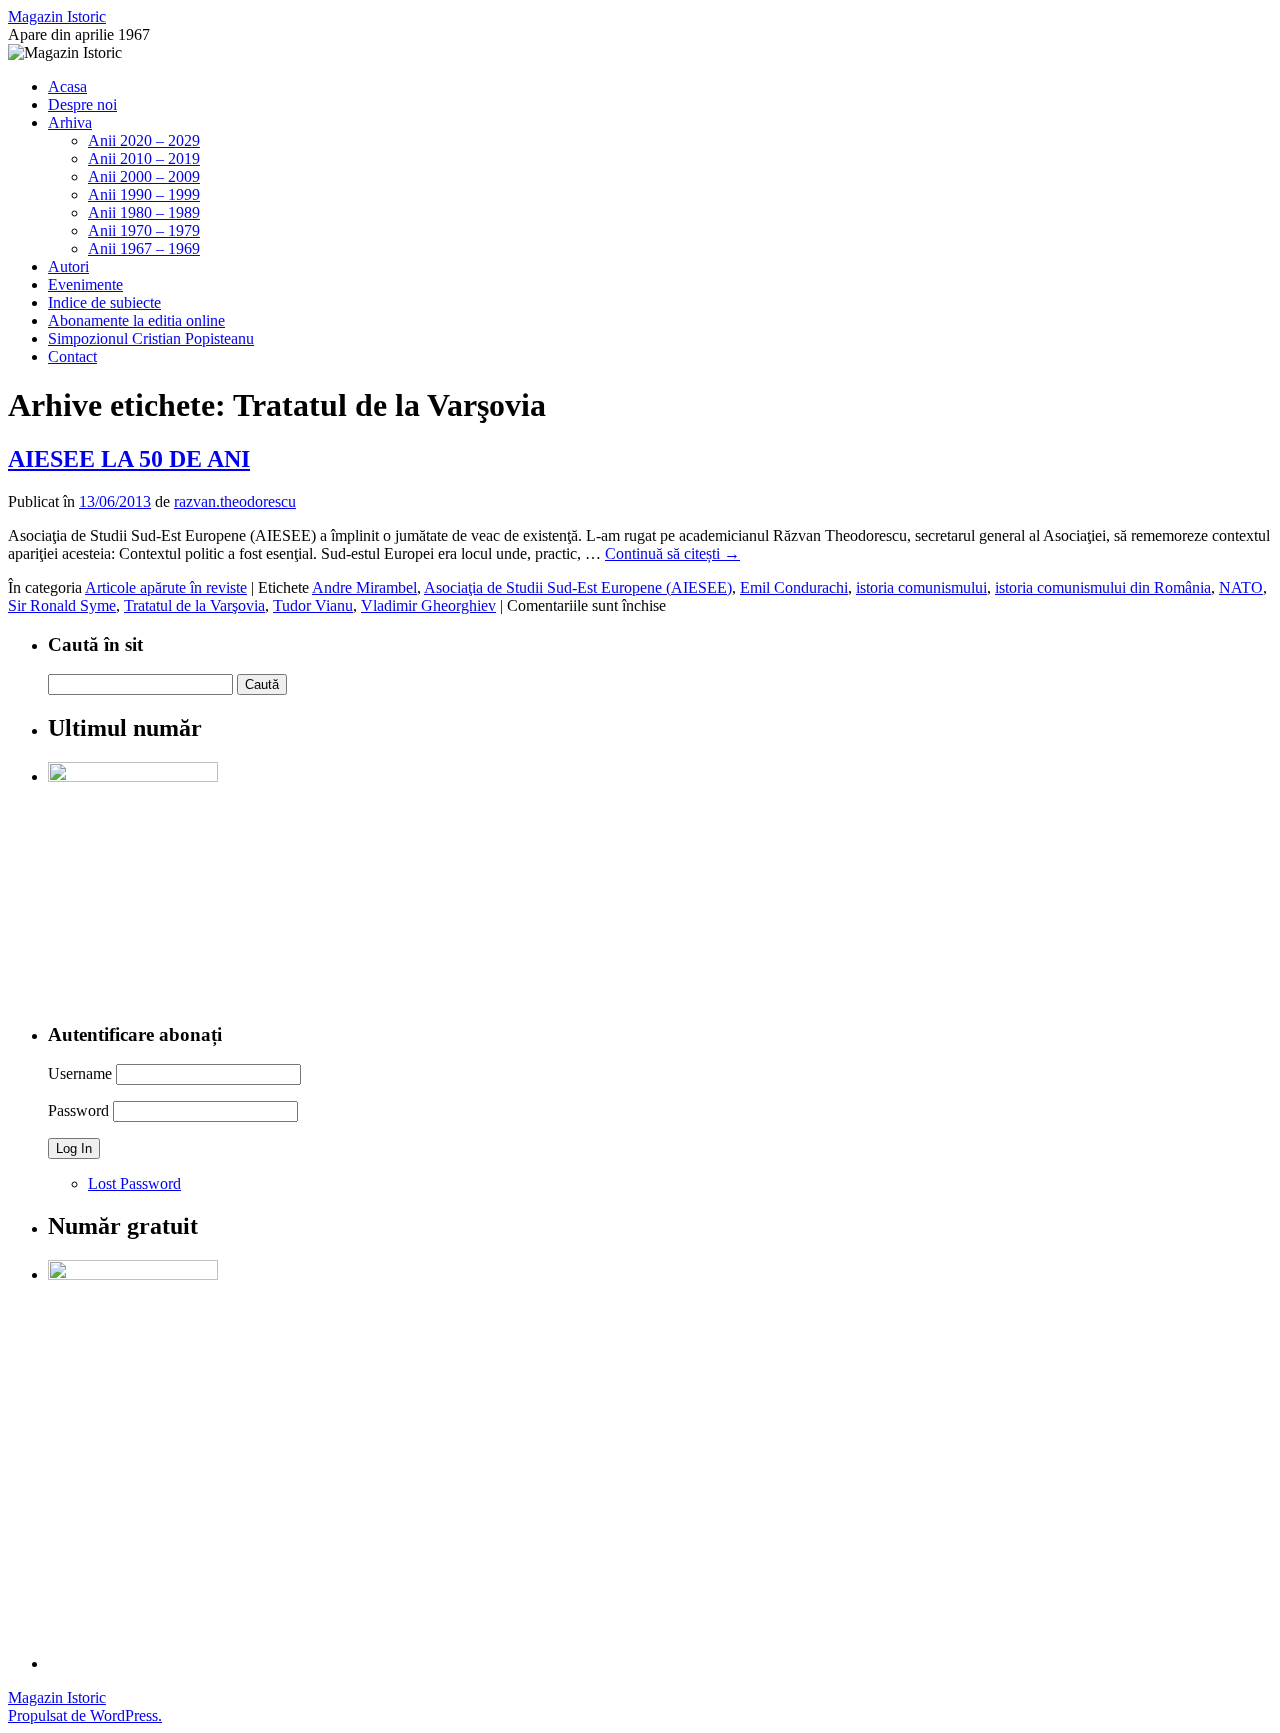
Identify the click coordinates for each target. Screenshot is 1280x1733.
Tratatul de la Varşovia (194, 605)
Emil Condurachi (794, 587)
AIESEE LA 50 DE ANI (129, 459)
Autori (68, 266)
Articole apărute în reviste (166, 587)
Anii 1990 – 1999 (144, 194)
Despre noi (82, 104)
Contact (72, 356)
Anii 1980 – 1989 (144, 212)
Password (78, 1110)
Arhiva (70, 122)
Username (80, 1073)
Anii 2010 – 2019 (144, 158)
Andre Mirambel (364, 587)
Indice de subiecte (104, 302)
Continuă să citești (672, 553)
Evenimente (85, 284)
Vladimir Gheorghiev (428, 605)
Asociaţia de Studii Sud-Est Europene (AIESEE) (578, 587)
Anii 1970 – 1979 (144, 230)
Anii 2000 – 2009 (144, 176)
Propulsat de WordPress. (85, 1715)
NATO (1241, 587)
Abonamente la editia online (136, 320)
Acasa (67, 86)
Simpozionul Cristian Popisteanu (151, 338)
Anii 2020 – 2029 (144, 140)
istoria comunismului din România (1103, 587)
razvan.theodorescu (235, 501)
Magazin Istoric (57, 16)
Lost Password (134, 1183)
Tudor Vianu (313, 605)
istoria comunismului (921, 587)
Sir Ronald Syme (62, 605)
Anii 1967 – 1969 (144, 248)
